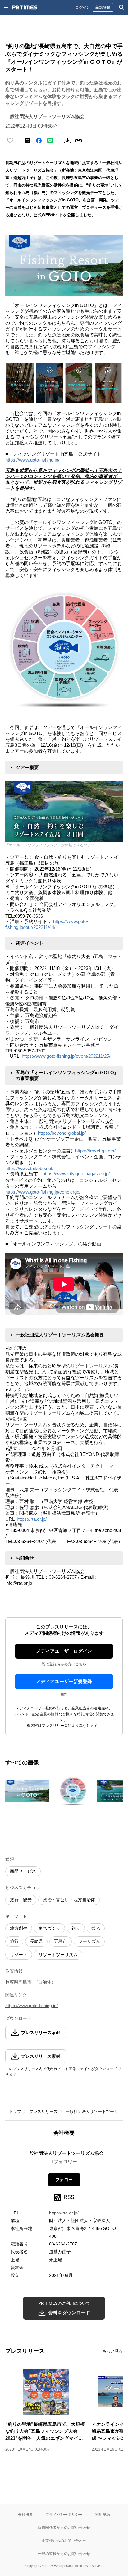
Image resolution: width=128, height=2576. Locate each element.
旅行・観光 (21, 1900)
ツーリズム (89, 1941)
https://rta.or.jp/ (32, 1519)
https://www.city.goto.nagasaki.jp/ (76, 1174)
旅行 (14, 1941)
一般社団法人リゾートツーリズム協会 (64, 2153)
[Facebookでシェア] (39, 141)
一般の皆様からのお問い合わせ (64, 2553)
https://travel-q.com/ (95, 1151)
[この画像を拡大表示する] (27, 1791)
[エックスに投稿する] (28, 141)
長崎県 (36, 1941)
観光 (96, 1928)
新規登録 (103, 7)
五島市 (61, 1941)
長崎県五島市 (18, 1982)
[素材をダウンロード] (67, 141)
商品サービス (23, 1871)
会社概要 (25, 2514)
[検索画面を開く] (122, 7)
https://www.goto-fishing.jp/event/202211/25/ (66, 1056)
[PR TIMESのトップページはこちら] (25, 7)
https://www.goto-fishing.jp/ (32, 460)
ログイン (83, 7)
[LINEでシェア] (50, 141)
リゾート (19, 1955)
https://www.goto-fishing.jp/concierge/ (43, 1192)
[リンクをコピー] (79, 141)
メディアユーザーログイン (64, 1651)
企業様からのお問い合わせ (64, 2540)
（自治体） (45, 1982)
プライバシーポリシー (64, 2514)
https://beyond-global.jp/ (62, 1133)
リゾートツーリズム (58, 1955)
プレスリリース (43, 2112)
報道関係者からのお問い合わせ (64, 2527)
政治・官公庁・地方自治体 (69, 1900)
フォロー (64, 2180)
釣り (76, 1928)
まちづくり (49, 1928)
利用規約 (103, 2514)
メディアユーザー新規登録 (64, 1681)
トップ (15, 2112)
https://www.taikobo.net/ (29, 1168)
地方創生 (19, 1928)
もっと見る (113, 2351)
